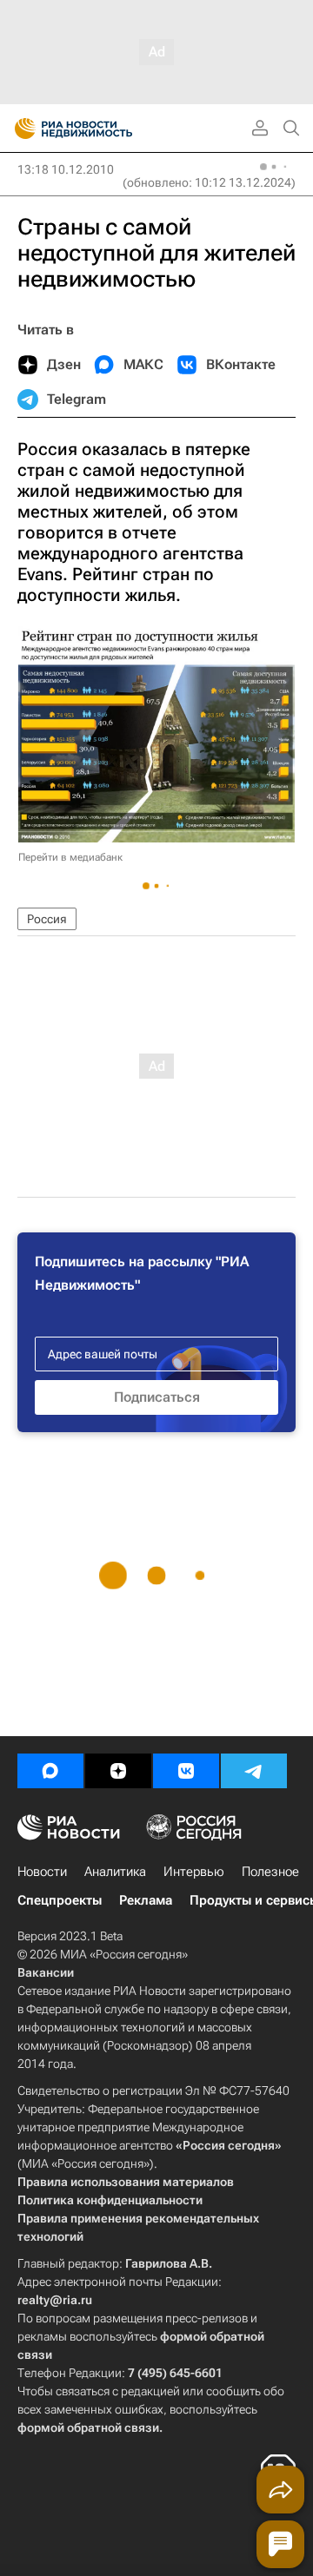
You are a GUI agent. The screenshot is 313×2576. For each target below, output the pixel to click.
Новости (42, 1872)
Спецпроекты (60, 1900)
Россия (47, 919)
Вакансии (46, 1972)
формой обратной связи (88, 2427)
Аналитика (115, 1872)
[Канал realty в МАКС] (50, 1771)
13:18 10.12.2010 (66, 169)
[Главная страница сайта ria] (20, 129)
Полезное (270, 1872)
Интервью (194, 1872)
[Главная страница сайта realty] (104, 129)
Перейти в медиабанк (70, 857)
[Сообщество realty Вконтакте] (186, 1771)
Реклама (146, 1900)
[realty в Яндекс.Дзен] (118, 1771)
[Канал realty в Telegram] (254, 1771)
